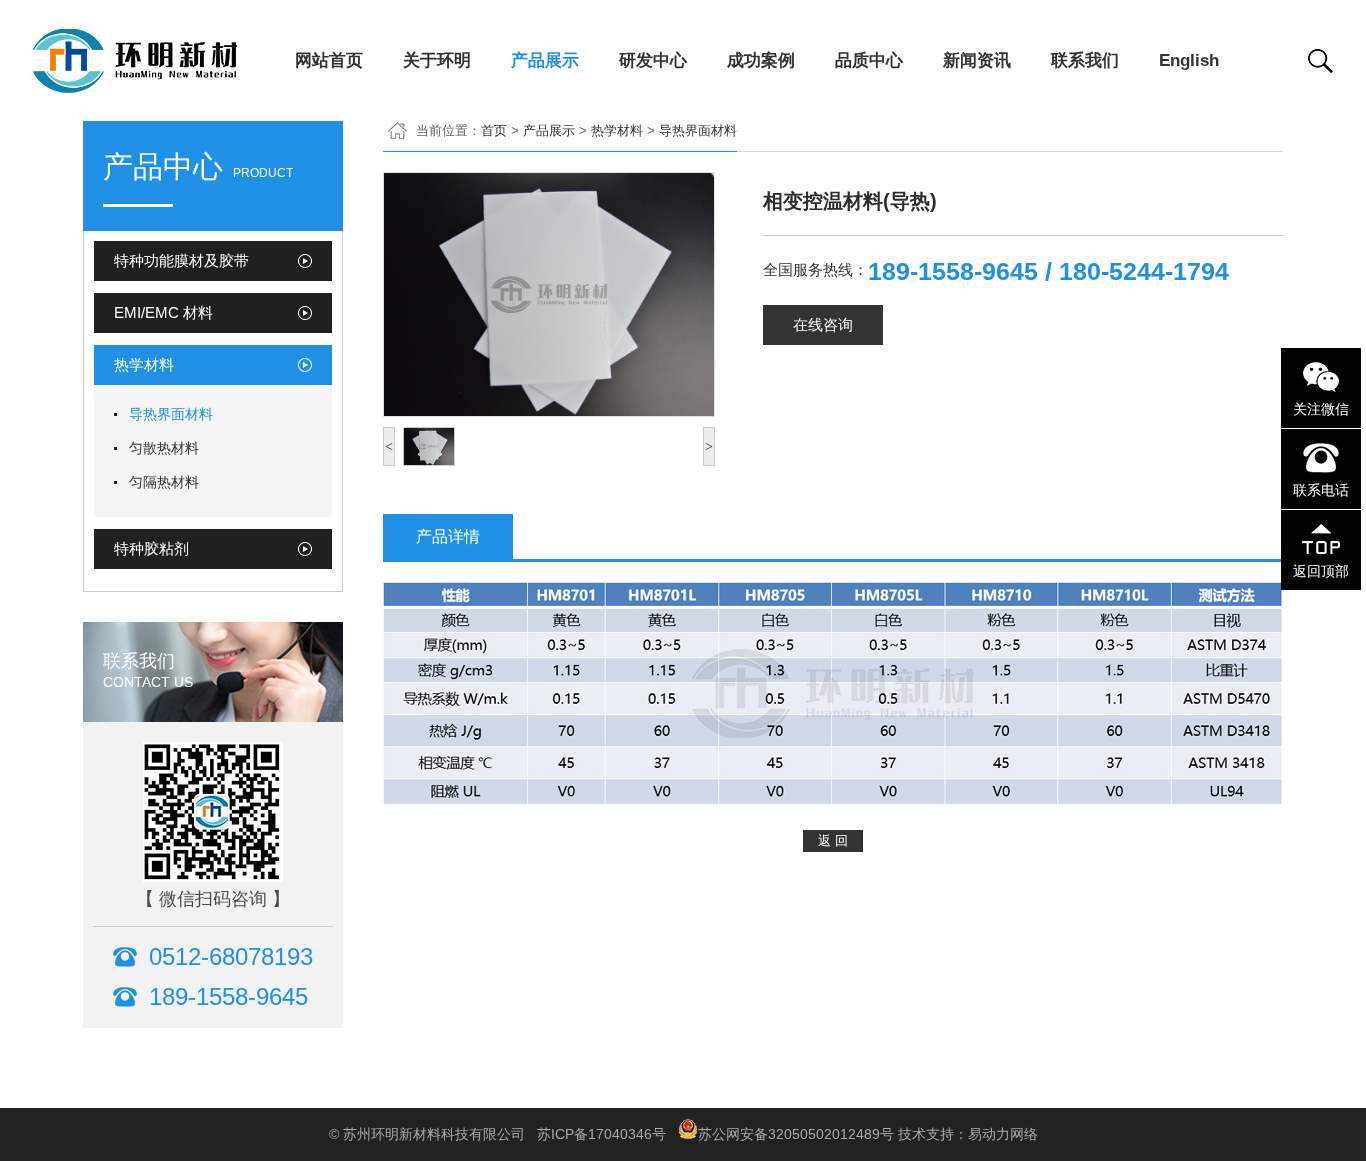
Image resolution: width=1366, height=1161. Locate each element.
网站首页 (329, 60)
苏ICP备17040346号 (601, 1134)
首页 (494, 130)
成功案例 (761, 60)
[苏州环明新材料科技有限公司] (164, 83)
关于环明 (437, 60)
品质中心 (869, 60)
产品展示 (545, 60)
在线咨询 (823, 324)
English (1189, 60)
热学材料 (617, 130)
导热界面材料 (171, 414)
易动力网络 (1003, 1134)
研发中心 (653, 60)
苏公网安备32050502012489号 (796, 1134)
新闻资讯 (977, 60)
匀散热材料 (164, 448)
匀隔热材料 (164, 482)
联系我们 (1085, 60)
